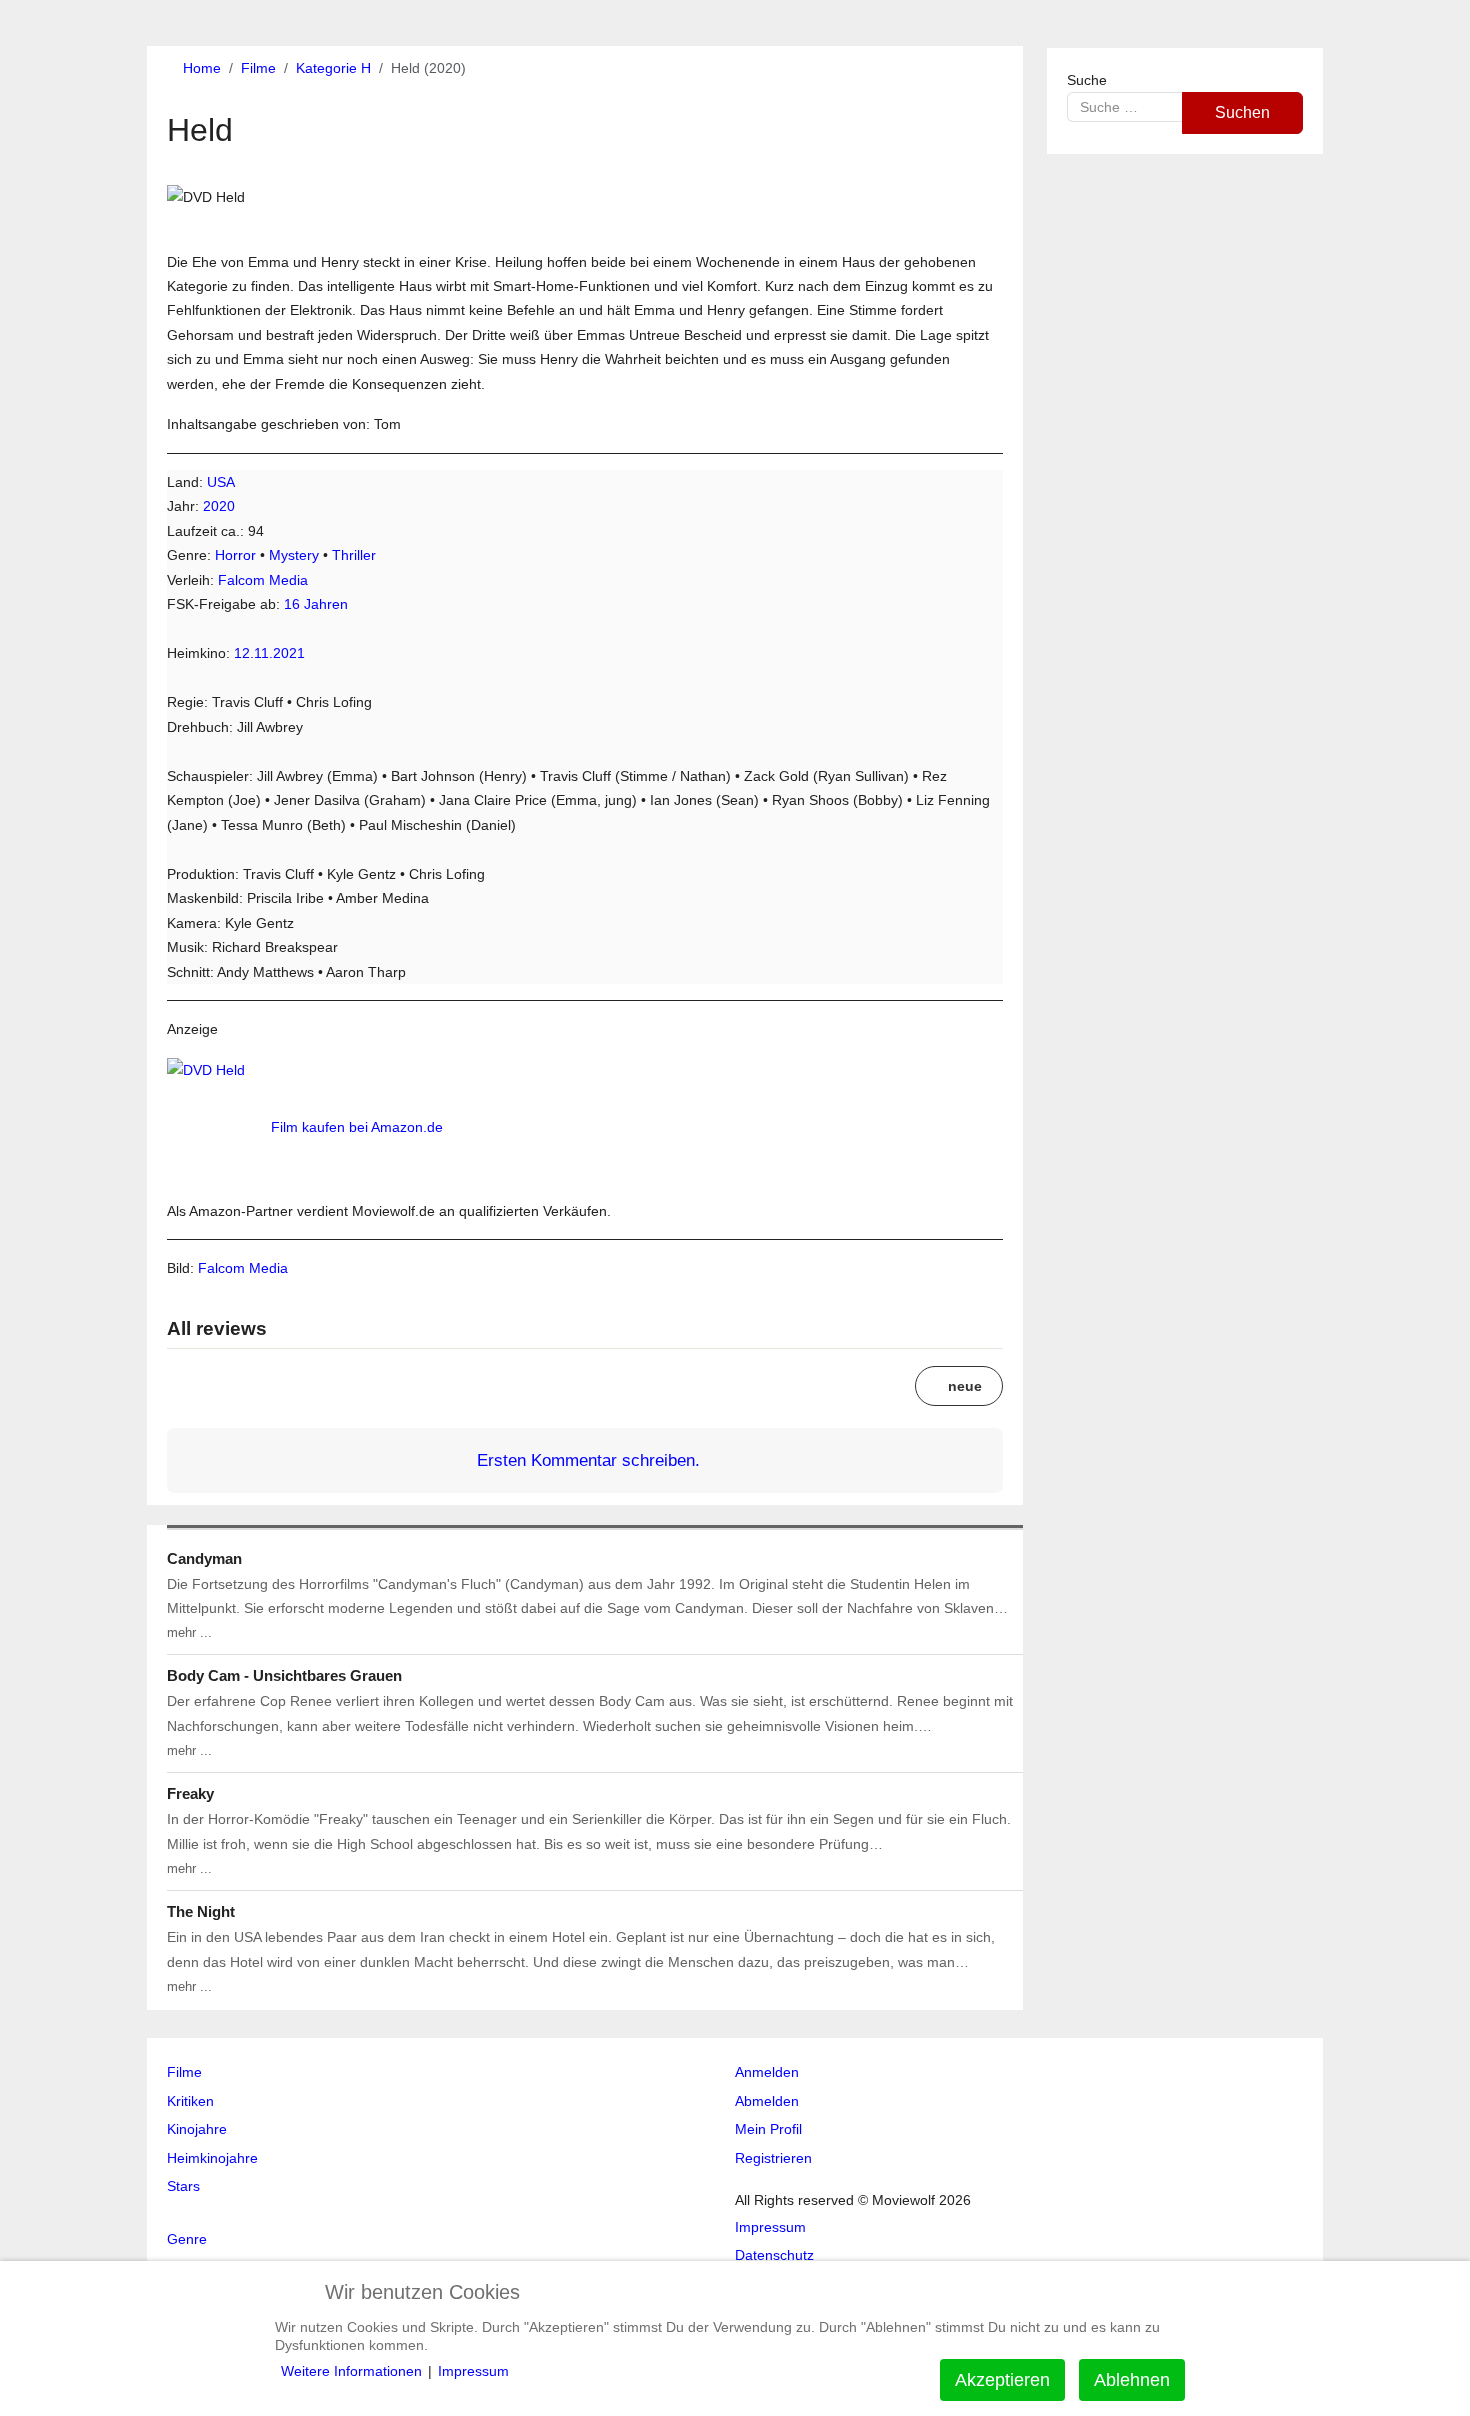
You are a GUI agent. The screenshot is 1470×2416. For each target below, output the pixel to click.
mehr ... (189, 1632)
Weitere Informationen (351, 2371)
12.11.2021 (269, 653)
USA (221, 482)
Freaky (190, 1793)
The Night (201, 1911)
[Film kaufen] (217, 1127)
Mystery (294, 555)
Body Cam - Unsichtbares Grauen (284, 1675)
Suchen (1242, 112)
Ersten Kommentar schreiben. (588, 1460)
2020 (219, 506)
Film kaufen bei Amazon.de (357, 1127)
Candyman (204, 1558)
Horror (235, 555)
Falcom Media (263, 580)
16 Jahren (316, 604)
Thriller (354, 555)
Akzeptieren (1002, 2380)
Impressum (473, 2371)
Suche (1087, 80)
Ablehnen (1132, 2380)
